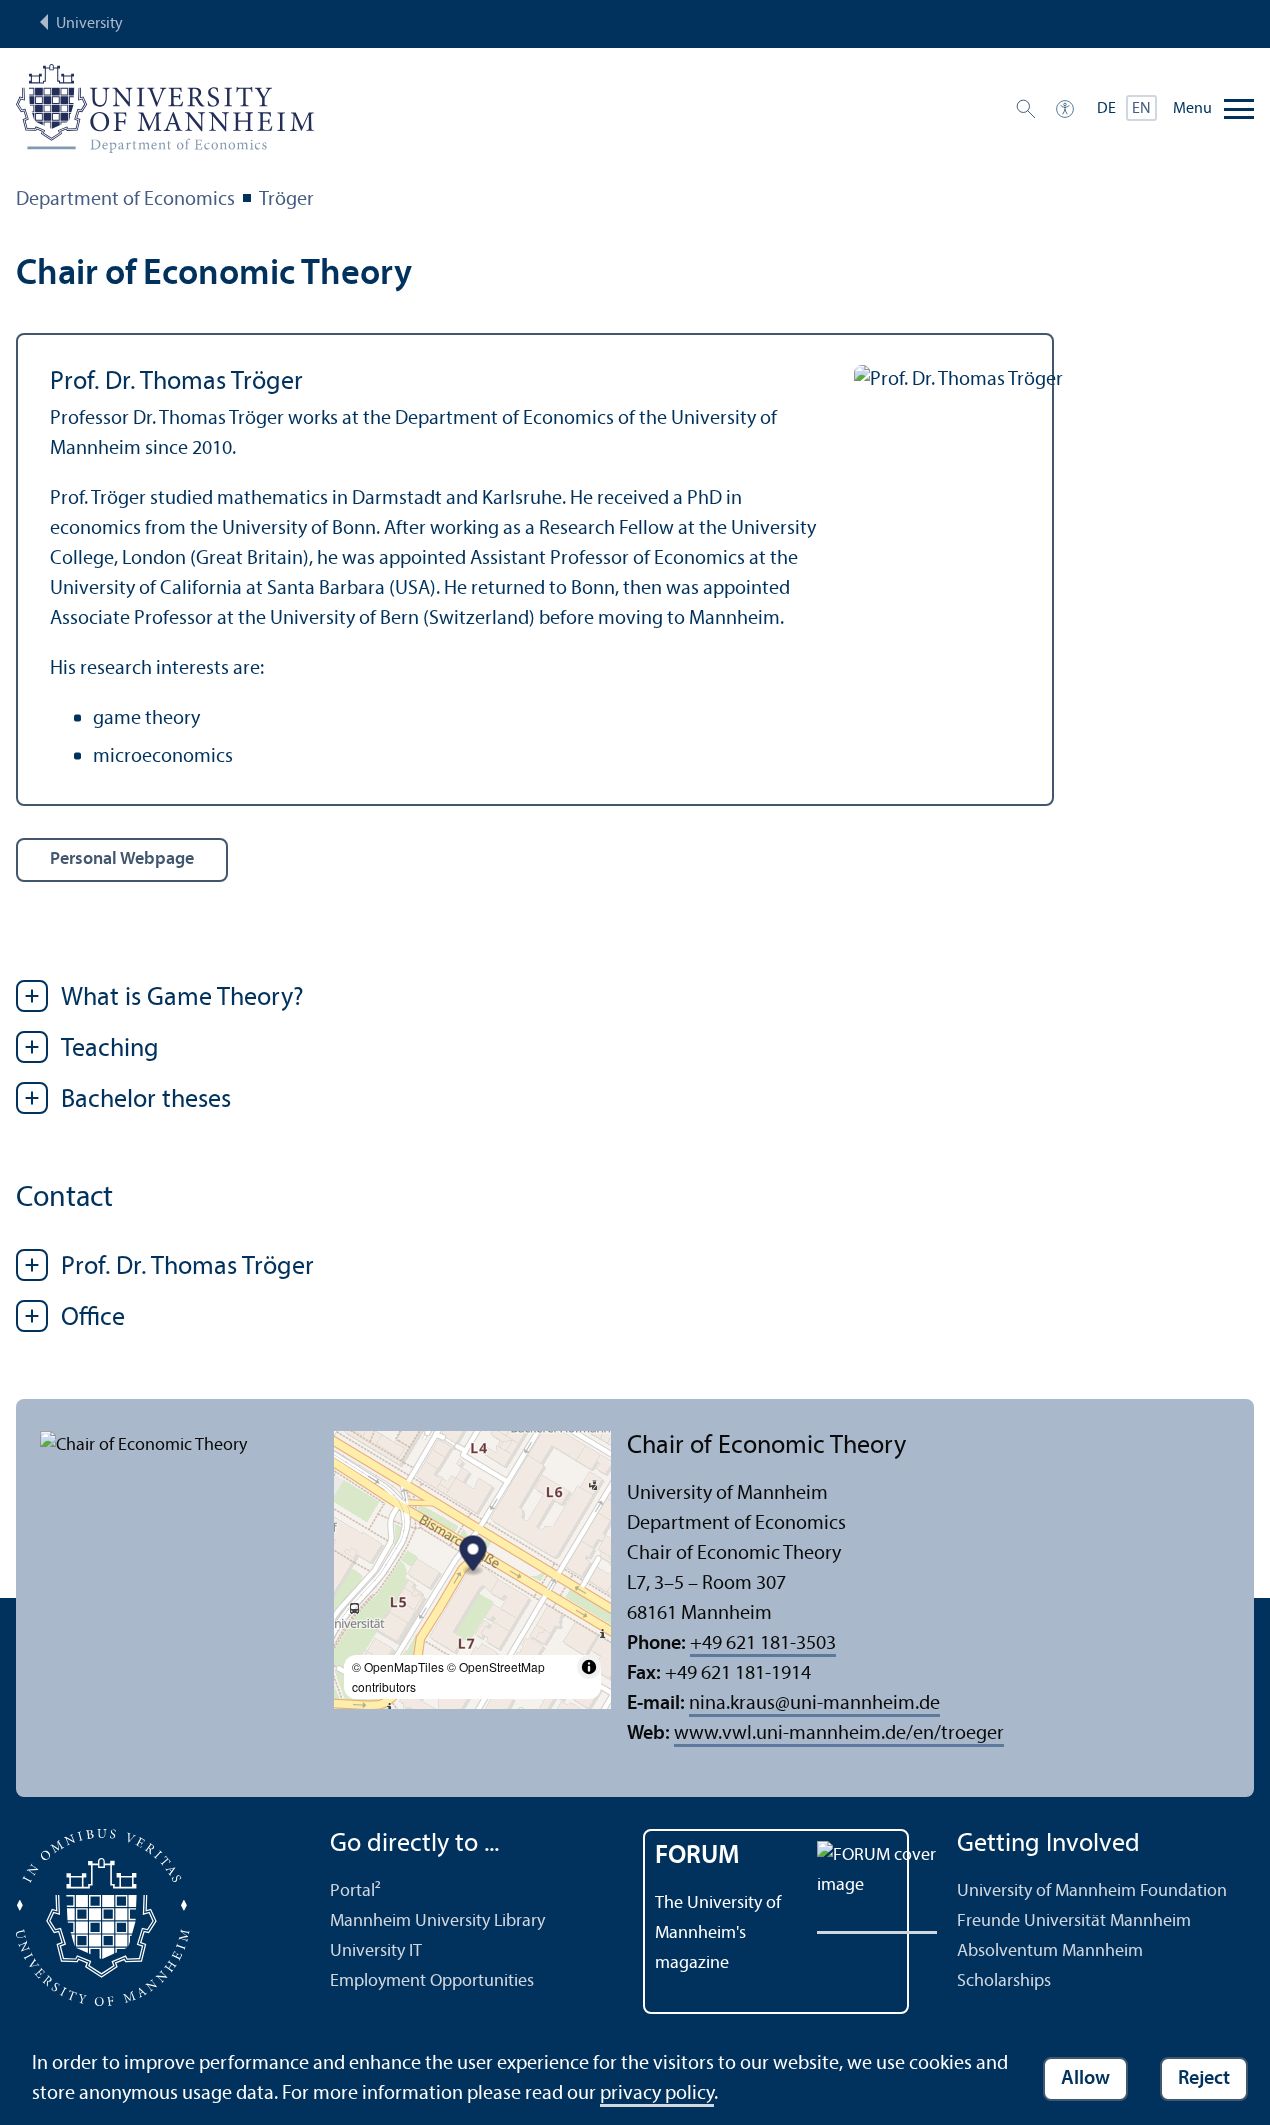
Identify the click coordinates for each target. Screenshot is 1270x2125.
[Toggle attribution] (589, 1667)
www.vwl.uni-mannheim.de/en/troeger (839, 1734)
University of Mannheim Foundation (1092, 1891)
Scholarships (1004, 1981)
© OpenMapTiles (398, 1666)
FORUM (697, 1856)
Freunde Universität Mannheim (1074, 1921)
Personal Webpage (122, 859)
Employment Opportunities (432, 1981)
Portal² (355, 1891)
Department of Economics (125, 200)
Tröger (286, 200)
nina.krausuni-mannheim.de (814, 1704)
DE (1106, 109)
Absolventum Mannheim (1050, 1951)
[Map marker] (472, 1556)
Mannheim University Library (437, 1921)
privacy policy (657, 2094)
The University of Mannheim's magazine (718, 1933)
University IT (376, 1951)
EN (1141, 109)
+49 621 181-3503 (763, 1644)
